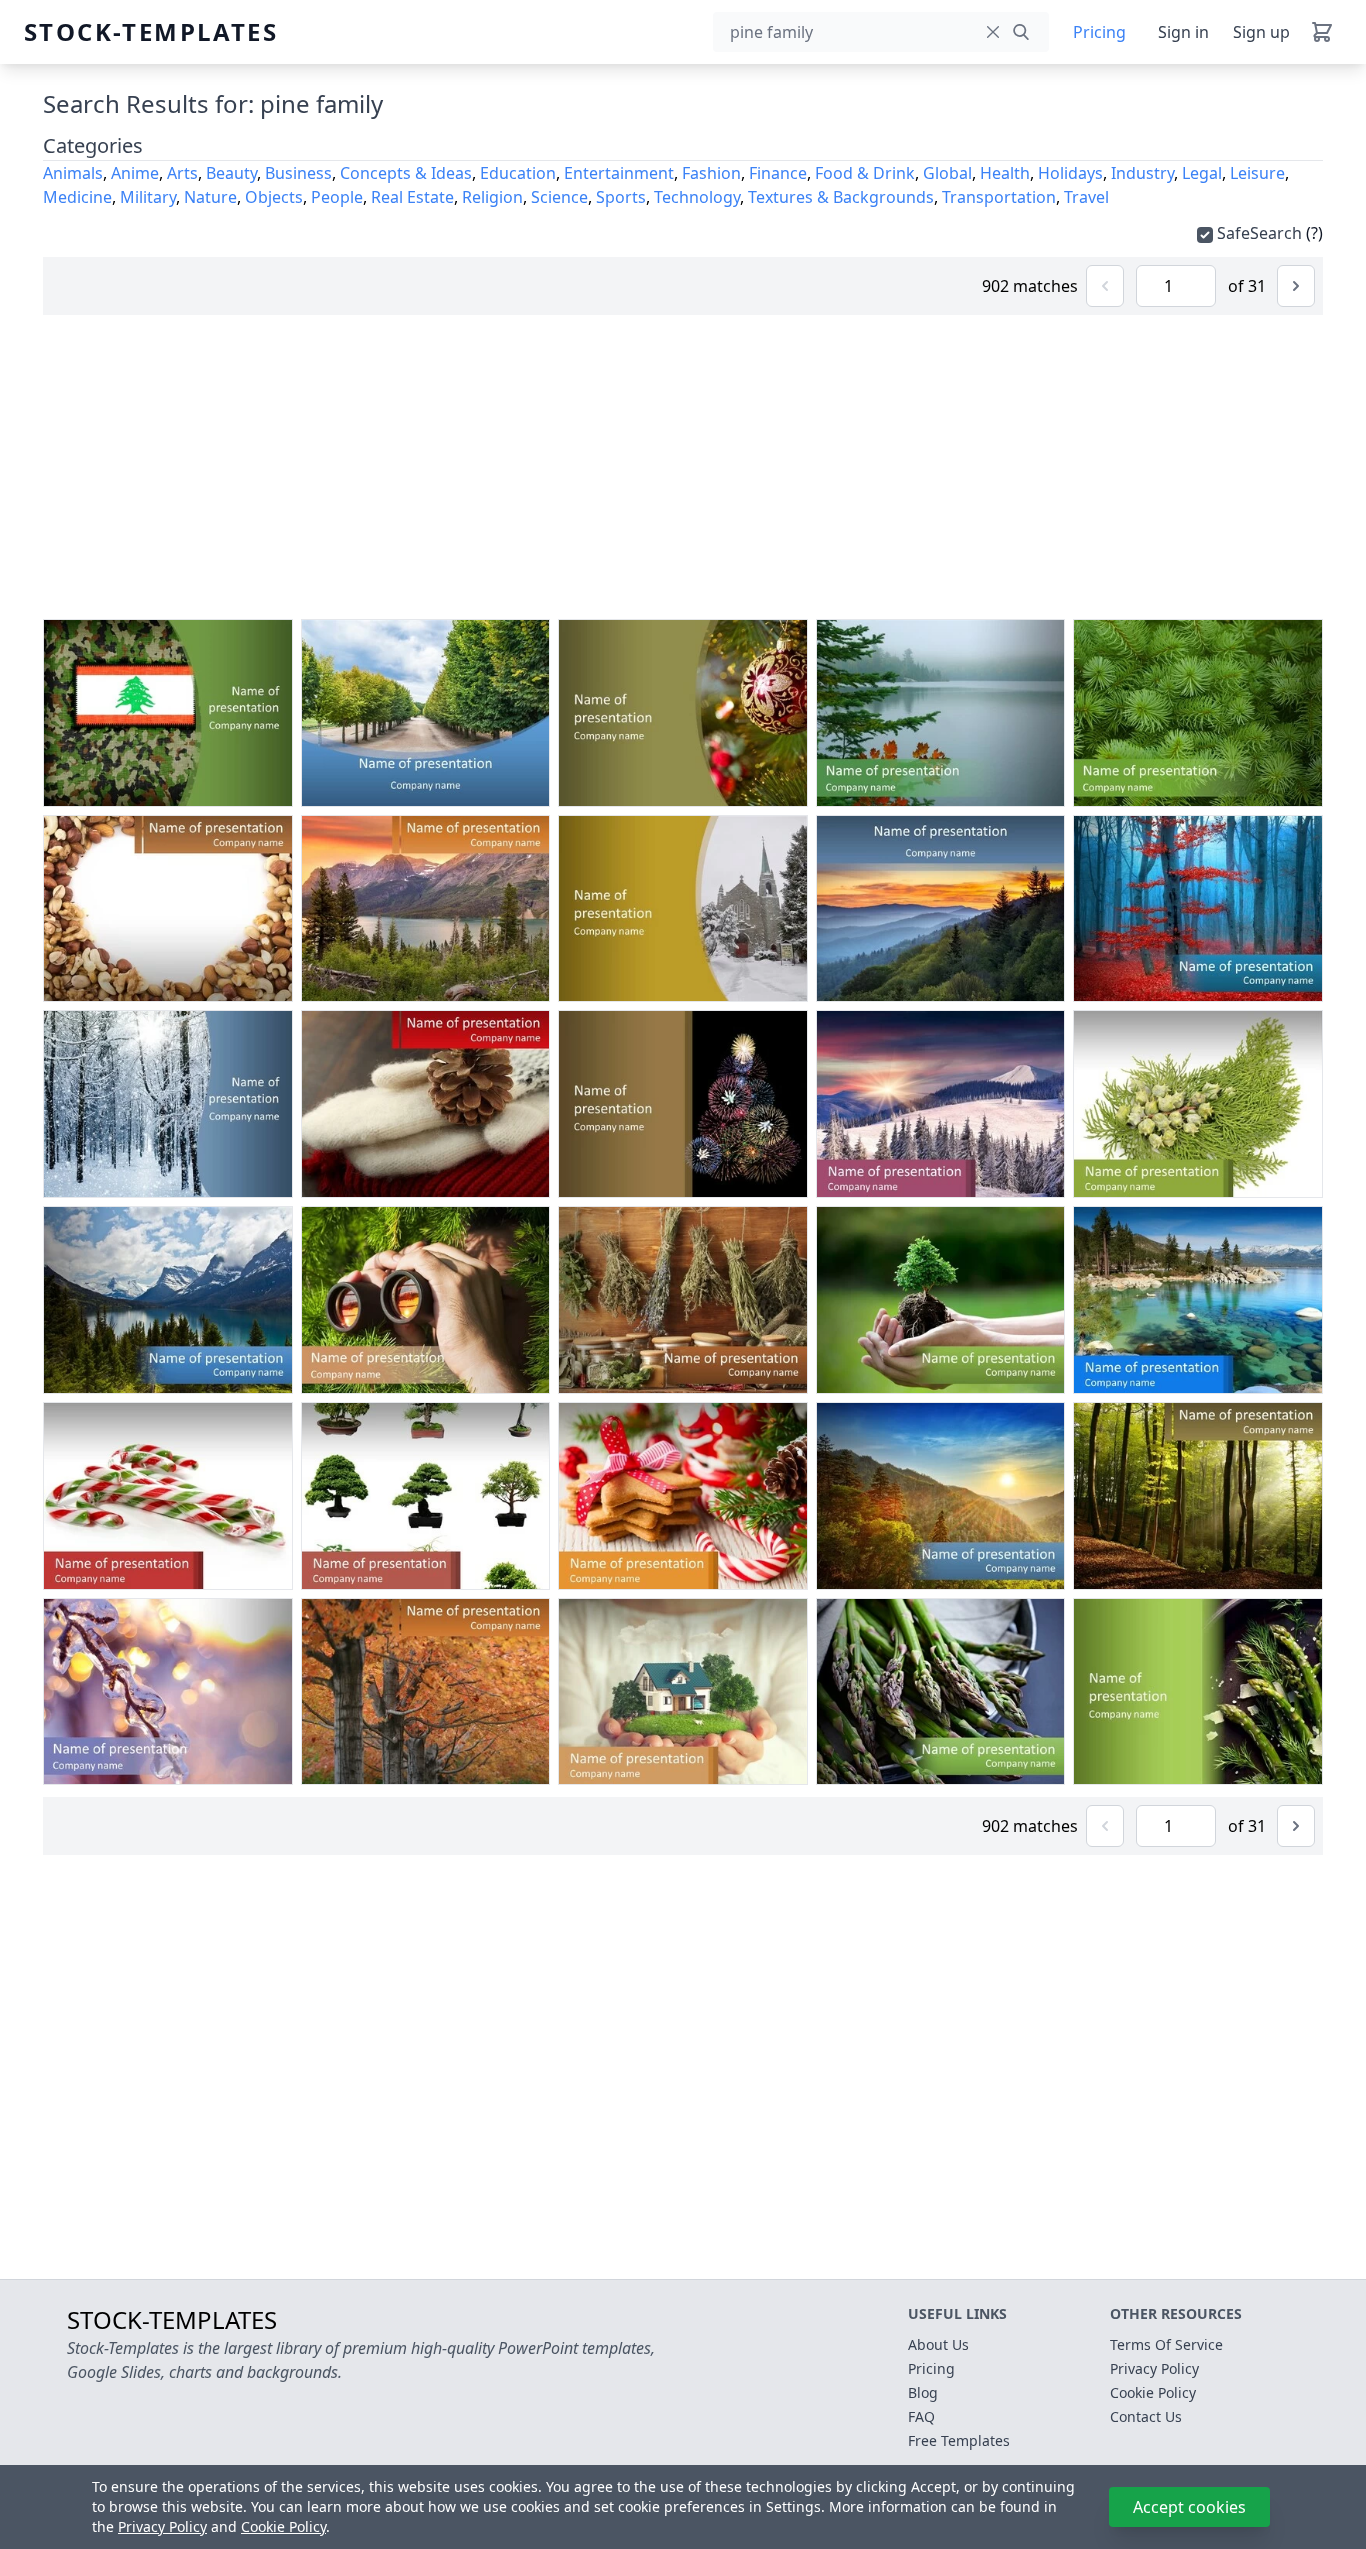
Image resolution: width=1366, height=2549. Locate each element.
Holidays (1070, 173)
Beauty (231, 173)
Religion (492, 197)
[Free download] (233, 787)
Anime (135, 173)
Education (518, 173)
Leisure (1257, 173)
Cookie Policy (283, 2526)
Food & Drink (865, 173)
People (337, 197)
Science (559, 197)
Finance (778, 173)
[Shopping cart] (1322, 32)
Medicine (77, 197)
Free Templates (959, 2440)
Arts (182, 173)
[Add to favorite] (195, 787)
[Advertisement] (683, 467)
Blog (923, 2392)
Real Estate (412, 197)
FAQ (921, 2416)
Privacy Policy (162, 2526)
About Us (938, 2344)
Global (947, 173)
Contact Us (1146, 2416)
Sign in (1183, 32)
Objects (274, 197)
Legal (1202, 173)
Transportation (999, 197)
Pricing (1099, 32)
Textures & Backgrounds (841, 197)
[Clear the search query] (993, 32)
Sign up (1261, 32)
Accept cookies (1189, 2507)
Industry (1142, 173)
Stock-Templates (72, 32)
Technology (697, 197)
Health (1005, 173)
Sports (621, 197)
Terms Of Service (1166, 2344)
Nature (210, 197)
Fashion (711, 173)
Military (148, 197)
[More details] (271, 787)
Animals (73, 173)
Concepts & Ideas (406, 173)
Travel (1086, 197)
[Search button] (1021, 32)
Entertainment (619, 173)
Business (298, 173)
